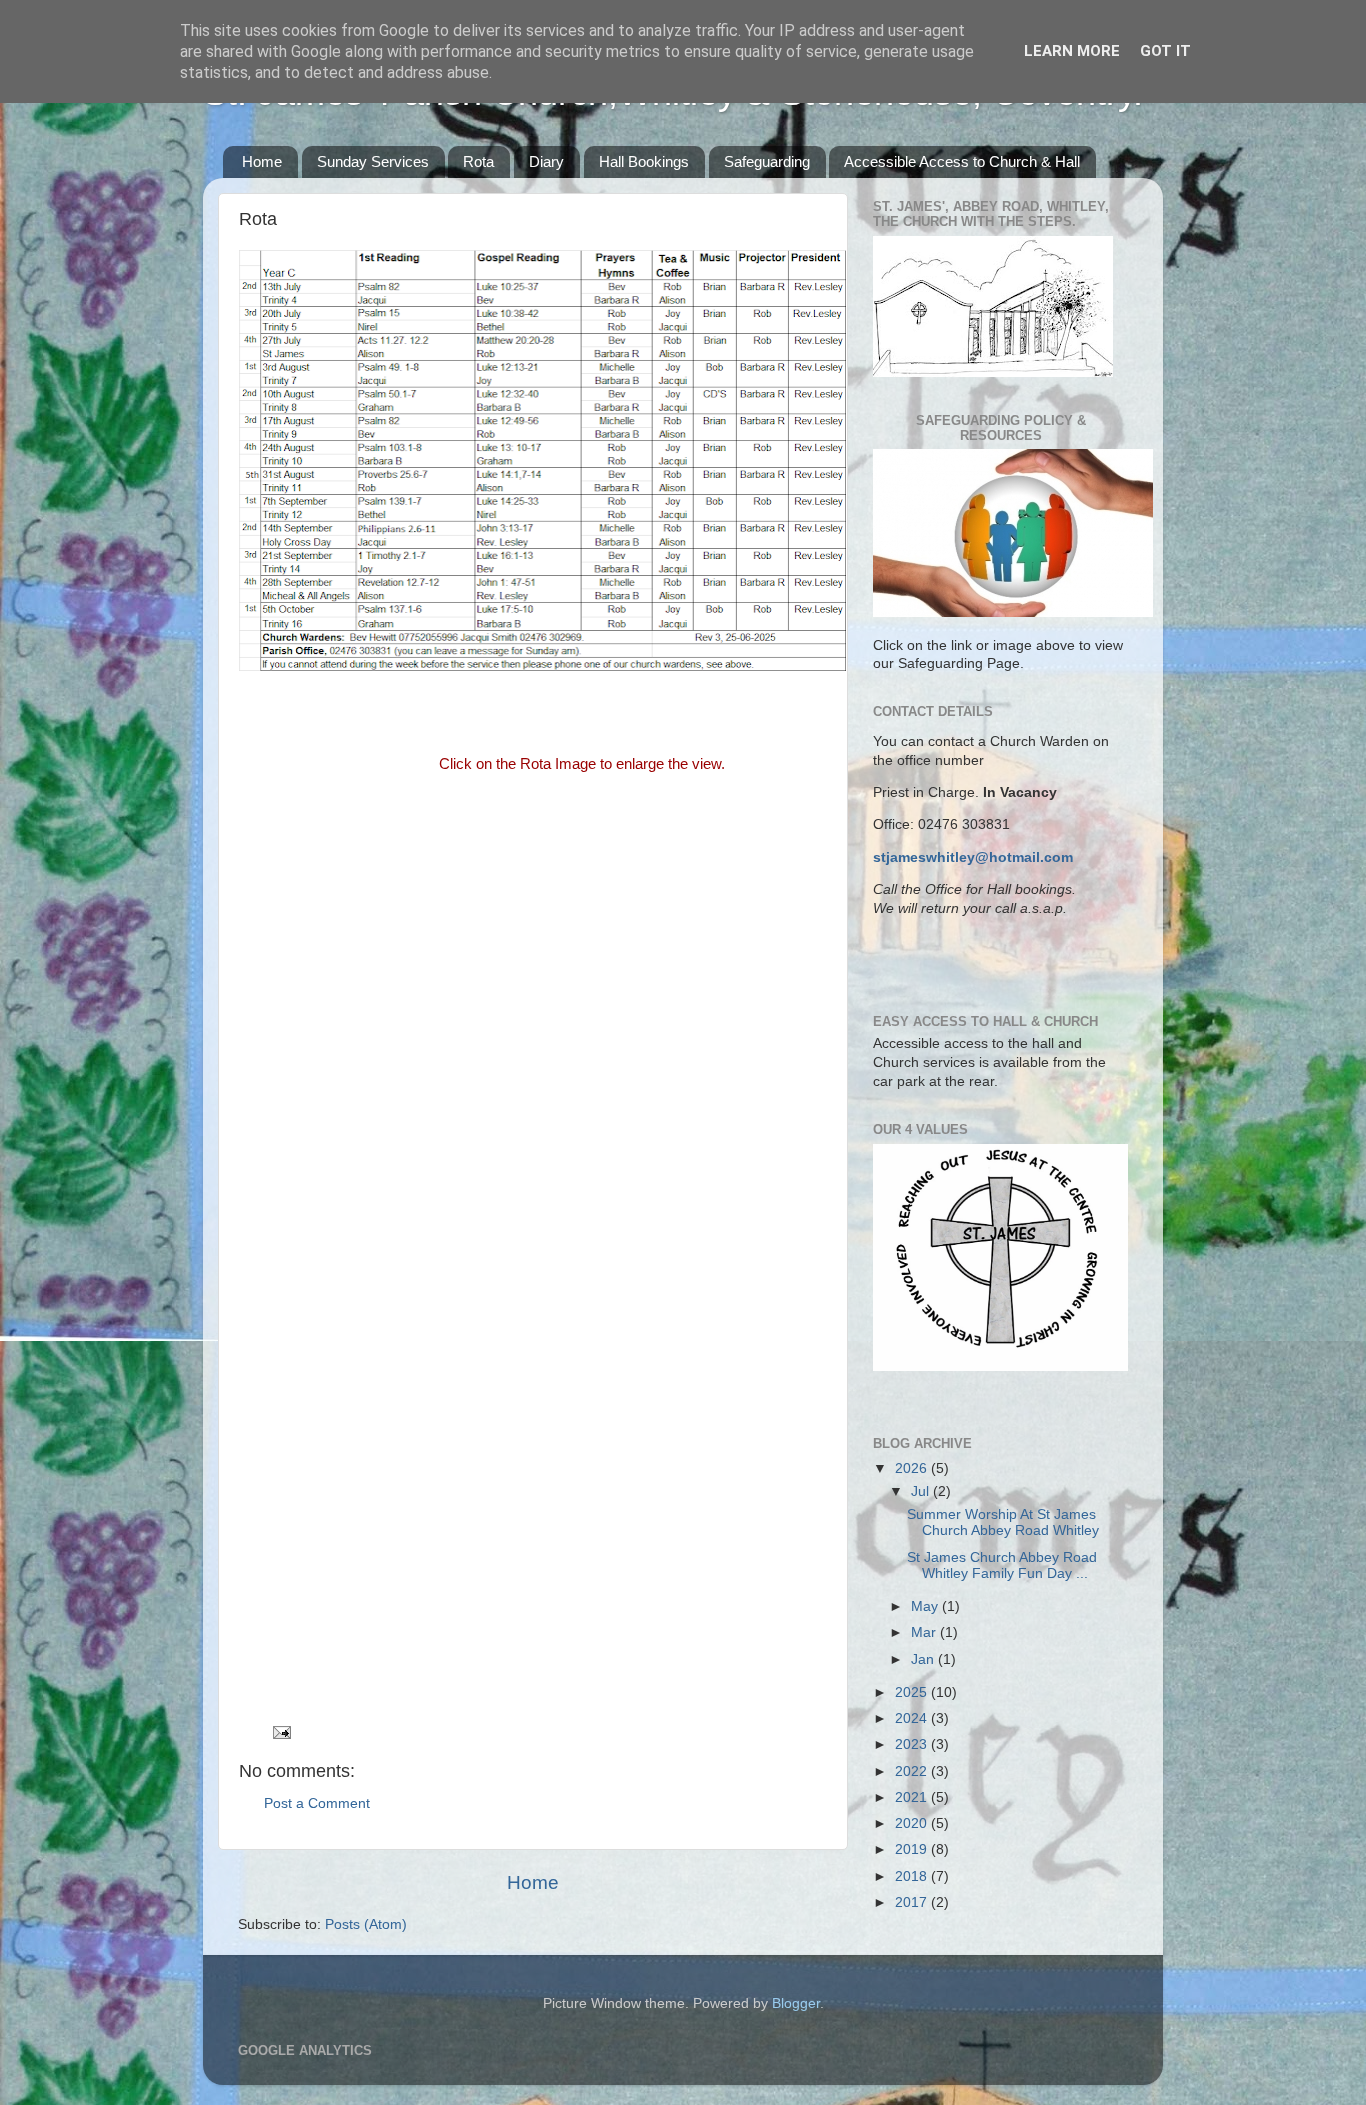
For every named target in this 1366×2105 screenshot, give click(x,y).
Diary (546, 161)
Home (262, 161)
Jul (922, 1491)
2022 (913, 1771)
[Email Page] (280, 1731)
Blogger (796, 2003)
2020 (913, 1823)
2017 (913, 1902)
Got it (1165, 51)
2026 (913, 1468)
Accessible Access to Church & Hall (962, 161)
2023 (913, 1744)
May (926, 1606)
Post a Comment (317, 1803)
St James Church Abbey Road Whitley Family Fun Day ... (1002, 1565)
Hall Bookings (644, 161)
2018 (913, 1876)
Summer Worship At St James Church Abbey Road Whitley (1003, 1522)
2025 (913, 1692)
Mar (925, 1632)
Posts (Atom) (366, 1924)
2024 (913, 1718)
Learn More (1072, 51)
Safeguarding (767, 161)
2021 (913, 1797)
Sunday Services (373, 161)
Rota (478, 161)
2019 (913, 1849)
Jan (924, 1659)
